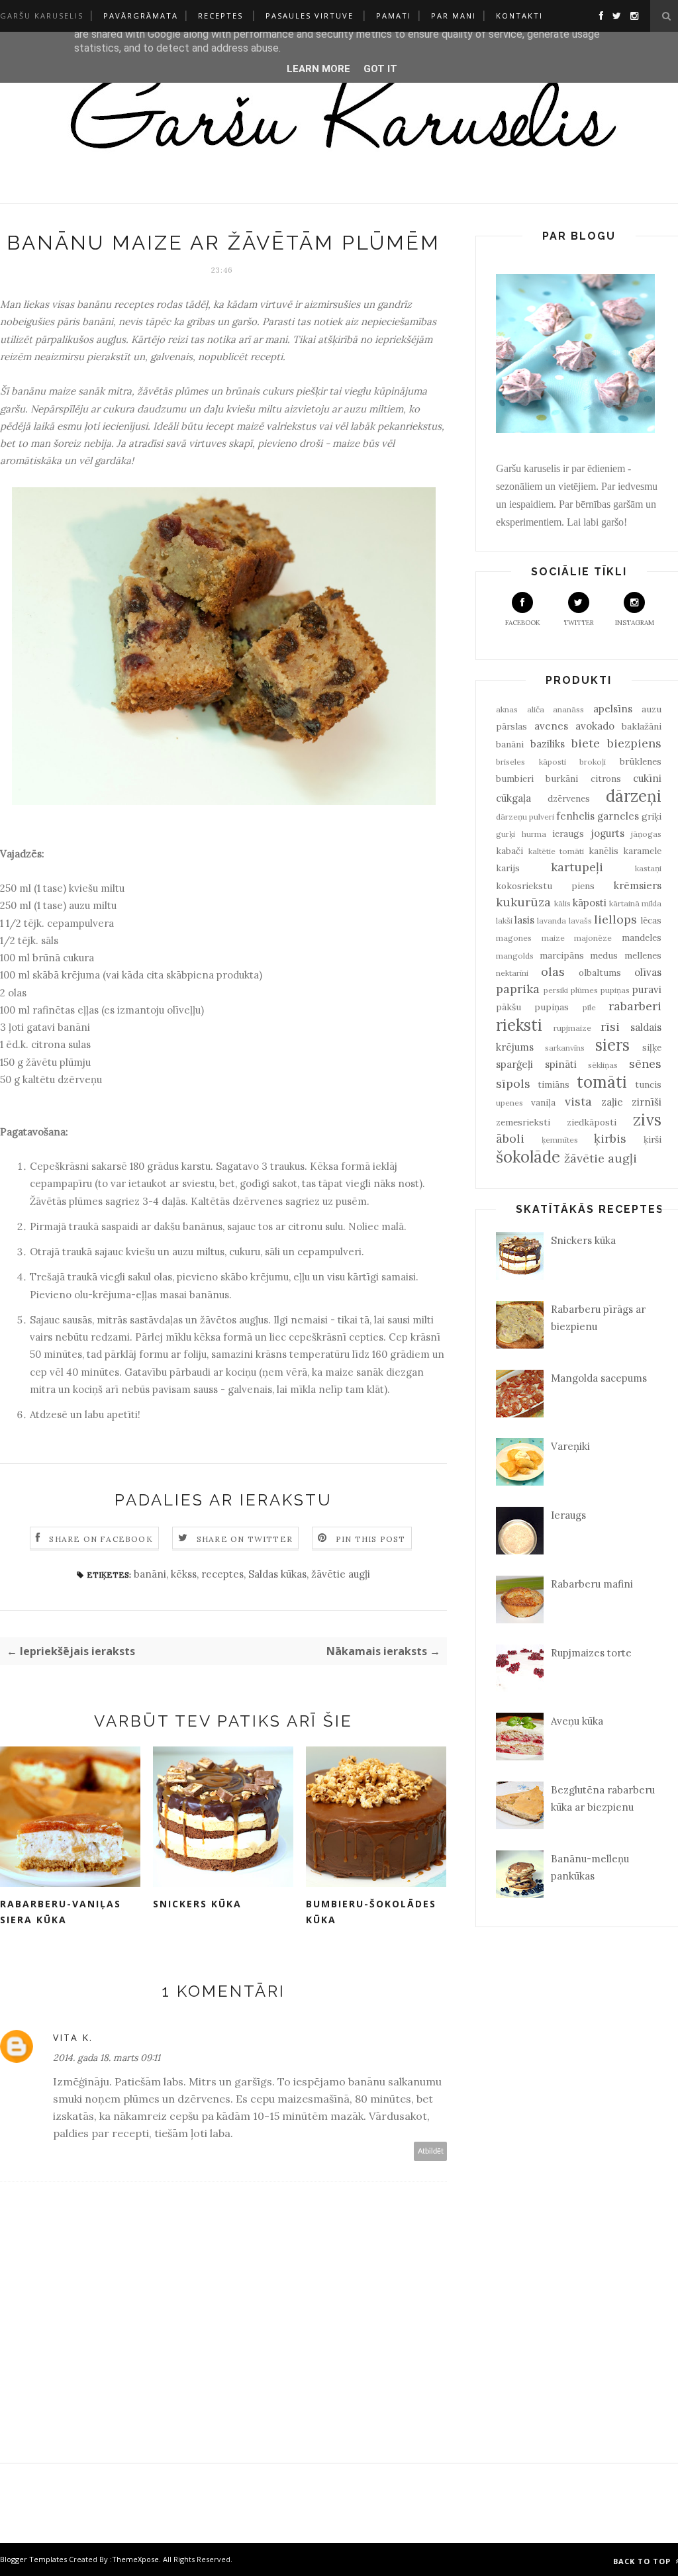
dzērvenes (569, 798)
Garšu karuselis (42, 16)
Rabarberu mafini (592, 1584)
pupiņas (615, 990)
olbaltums (600, 973)
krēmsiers (638, 885)
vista (578, 1101)
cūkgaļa (513, 798)
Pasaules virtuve (310, 16)
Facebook (523, 623)
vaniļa (543, 1102)
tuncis (648, 1084)
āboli (510, 1138)
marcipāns (562, 955)
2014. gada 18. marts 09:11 (107, 2058)
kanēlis (604, 851)
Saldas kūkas (277, 1574)
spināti (561, 1064)
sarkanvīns (565, 1048)
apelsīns (613, 709)
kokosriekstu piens (545, 886)
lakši (504, 921)
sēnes (645, 1064)
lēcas (651, 920)
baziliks (548, 744)
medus (604, 955)
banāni (150, 1574)
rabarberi (635, 1006)
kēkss (184, 1574)
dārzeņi (634, 796)
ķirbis (610, 1138)
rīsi (610, 1026)
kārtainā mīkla (635, 903)
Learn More (318, 69)
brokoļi (593, 762)
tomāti (602, 1082)
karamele (642, 851)
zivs (647, 1120)
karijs (508, 868)
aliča (536, 709)
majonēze (593, 938)
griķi (652, 816)
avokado (595, 726)
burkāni (562, 779)
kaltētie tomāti (557, 851)
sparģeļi (514, 1064)
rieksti (519, 1025)
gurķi (506, 834)
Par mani (454, 16)
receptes (222, 1574)
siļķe (652, 1047)
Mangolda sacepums (599, 1378)
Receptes (220, 16)
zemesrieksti (523, 1122)
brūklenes (641, 761)
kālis (562, 903)
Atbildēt (431, 2151)
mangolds (515, 956)
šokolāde (528, 1157)
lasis (524, 920)
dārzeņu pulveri (525, 817)
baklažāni (642, 726)
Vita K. (73, 2037)
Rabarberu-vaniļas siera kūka (61, 1912)
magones (514, 938)
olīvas (648, 972)
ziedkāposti (592, 1122)
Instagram (635, 623)
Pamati (394, 16)
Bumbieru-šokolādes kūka (371, 1912)
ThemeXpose (135, 2559)
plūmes (584, 990)
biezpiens (634, 743)
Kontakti (519, 16)
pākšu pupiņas (532, 1007)
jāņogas (646, 834)
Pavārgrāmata (141, 16)
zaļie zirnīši (631, 1102)
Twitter (579, 623)
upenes (509, 1103)
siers (612, 1045)
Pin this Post (371, 1539)
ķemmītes (560, 1140)
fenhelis (575, 816)
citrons (606, 779)
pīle (589, 1007)
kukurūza (523, 902)
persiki (556, 990)
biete (586, 743)
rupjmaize (572, 1028)
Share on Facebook (101, 1539)
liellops (615, 919)
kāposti (590, 903)
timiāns (554, 1084)
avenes (551, 726)
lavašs (580, 921)
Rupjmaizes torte (591, 1653)
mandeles (642, 937)
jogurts (608, 833)
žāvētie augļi (341, 1574)
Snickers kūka (197, 1904)
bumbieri (515, 779)
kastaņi (648, 868)
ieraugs (568, 834)
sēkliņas (603, 1065)
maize (553, 938)
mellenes (643, 955)
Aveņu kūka (577, 1721)
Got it (380, 69)
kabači (509, 851)
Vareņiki (570, 1446)
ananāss (568, 709)
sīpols (513, 1083)
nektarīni (512, 973)
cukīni (647, 778)
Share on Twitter (245, 1539)
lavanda (552, 921)
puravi (647, 989)
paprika (518, 989)
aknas (507, 709)
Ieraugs (568, 1515)
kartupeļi (577, 867)
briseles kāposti (531, 762)
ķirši (653, 1139)
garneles (618, 816)
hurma (534, 834)
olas (553, 972)
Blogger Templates (33, 2559)
